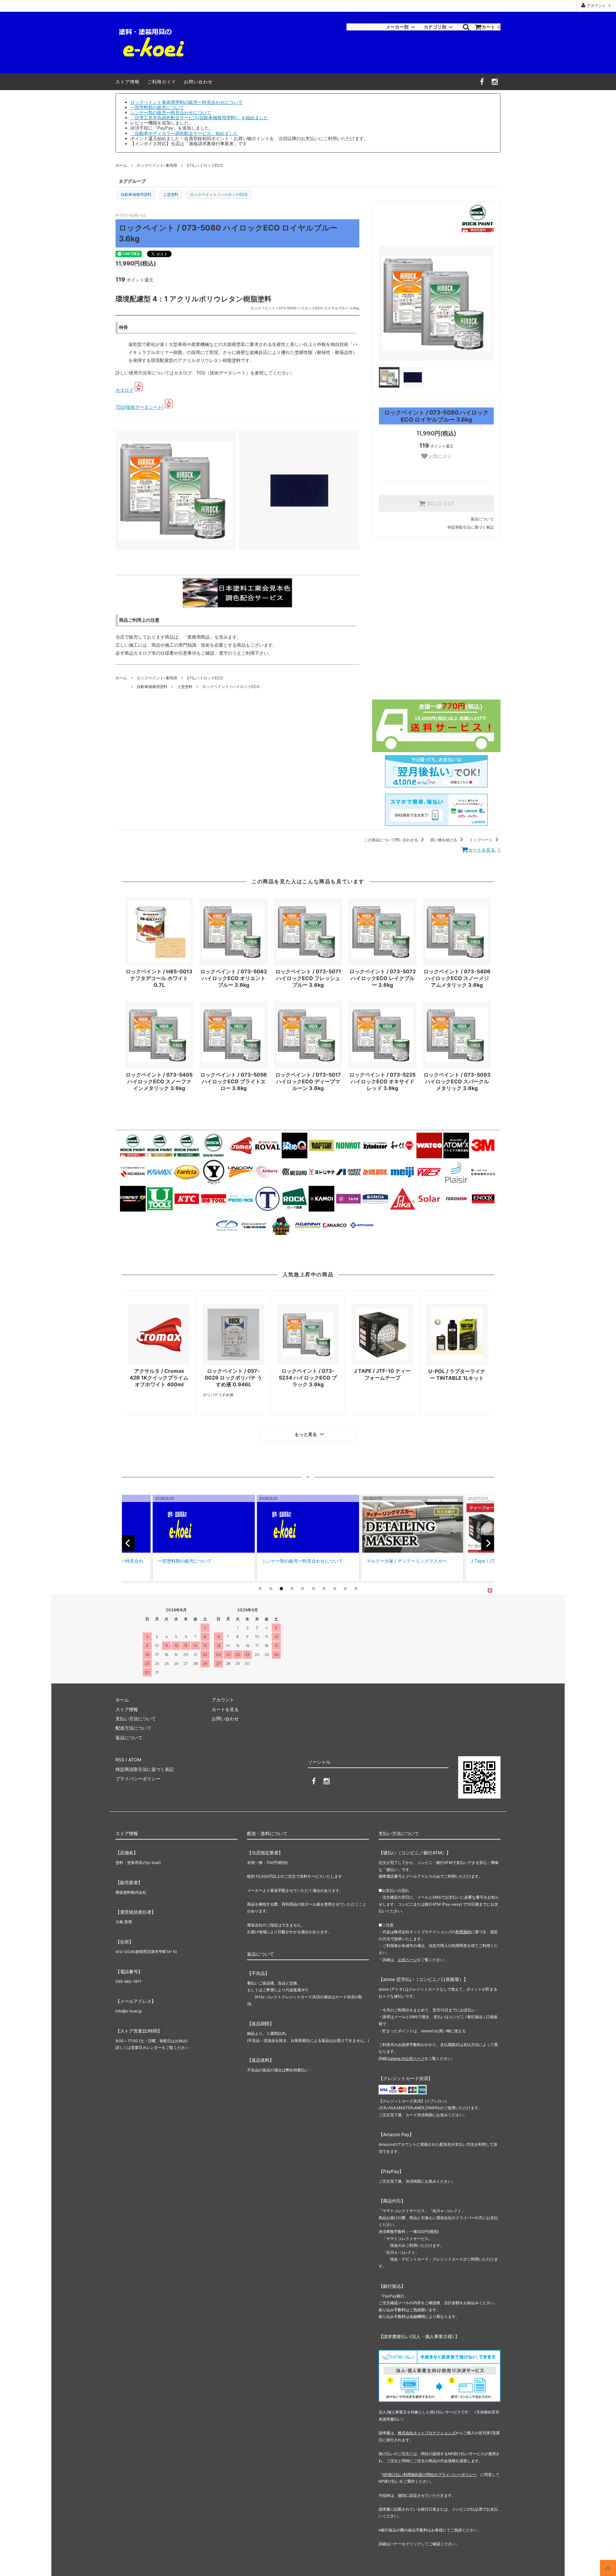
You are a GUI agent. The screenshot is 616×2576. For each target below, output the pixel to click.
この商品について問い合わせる (392, 840)
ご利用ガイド (162, 82)
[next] (488, 1543)
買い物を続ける (444, 840)
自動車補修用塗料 (136, 194)
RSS (120, 1760)
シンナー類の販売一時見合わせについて (171, 112)
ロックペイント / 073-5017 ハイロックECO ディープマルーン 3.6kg (308, 1081)
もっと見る (306, 1434)
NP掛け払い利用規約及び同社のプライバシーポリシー (429, 2475)
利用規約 (463, 1932)
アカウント (596, 6)
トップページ (481, 840)
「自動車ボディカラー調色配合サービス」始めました (184, 133)
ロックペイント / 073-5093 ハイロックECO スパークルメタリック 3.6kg (457, 1081)
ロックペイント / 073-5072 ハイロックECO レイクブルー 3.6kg (383, 978)
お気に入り (440, 456)
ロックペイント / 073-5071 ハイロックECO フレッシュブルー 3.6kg (308, 978)
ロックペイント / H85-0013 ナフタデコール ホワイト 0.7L (159, 978)
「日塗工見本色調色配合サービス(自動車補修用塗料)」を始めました (199, 117)
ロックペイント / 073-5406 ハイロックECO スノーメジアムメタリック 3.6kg (457, 978)
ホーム (121, 165)
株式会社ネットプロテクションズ (427, 2433)
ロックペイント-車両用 (157, 165)
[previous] (128, 1543)
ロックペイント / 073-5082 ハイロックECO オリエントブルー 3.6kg (234, 978)
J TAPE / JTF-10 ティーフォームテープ (382, 1374)
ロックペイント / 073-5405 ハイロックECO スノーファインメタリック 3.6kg (159, 1081)
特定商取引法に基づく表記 (471, 527)
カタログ (124, 390)
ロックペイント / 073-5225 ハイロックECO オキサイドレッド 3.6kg (382, 1081)
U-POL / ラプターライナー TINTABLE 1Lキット (457, 1375)
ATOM (135, 1760)
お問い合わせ (198, 82)
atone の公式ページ (407, 2058)
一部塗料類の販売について (157, 107)
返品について (482, 519)
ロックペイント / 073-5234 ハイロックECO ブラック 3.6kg (308, 1378)
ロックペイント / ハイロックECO (219, 194)
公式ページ (407, 1960)
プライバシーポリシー (138, 1779)
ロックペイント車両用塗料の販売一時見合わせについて (186, 102)
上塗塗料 (171, 194)
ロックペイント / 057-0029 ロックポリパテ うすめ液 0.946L (233, 1378)
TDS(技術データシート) (140, 407)
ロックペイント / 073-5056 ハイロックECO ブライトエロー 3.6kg (234, 1081)
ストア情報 (128, 82)
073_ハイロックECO (205, 165)
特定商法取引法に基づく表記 (145, 1769)
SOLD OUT (440, 503)
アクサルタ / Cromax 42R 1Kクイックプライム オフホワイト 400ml (159, 1378)
